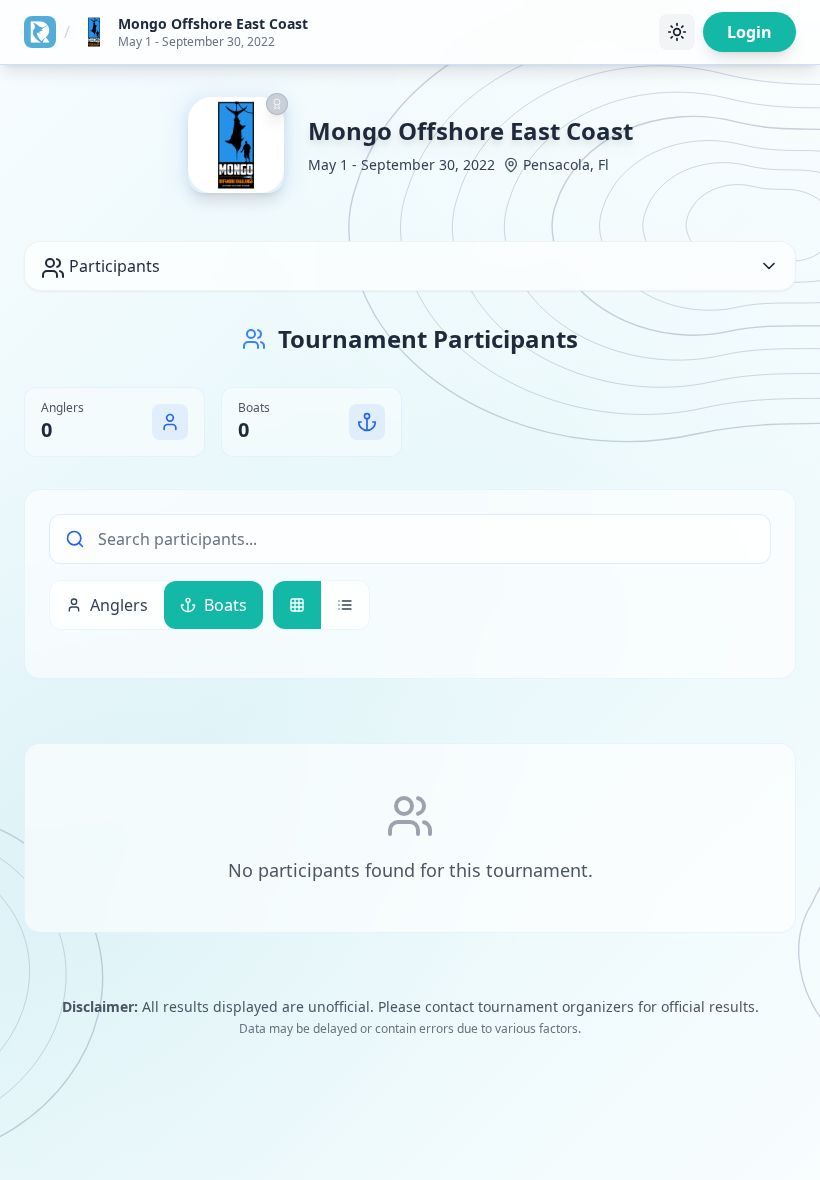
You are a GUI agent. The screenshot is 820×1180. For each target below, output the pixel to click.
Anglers (119, 605)
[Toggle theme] (677, 32)
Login (749, 32)
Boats (225, 605)
